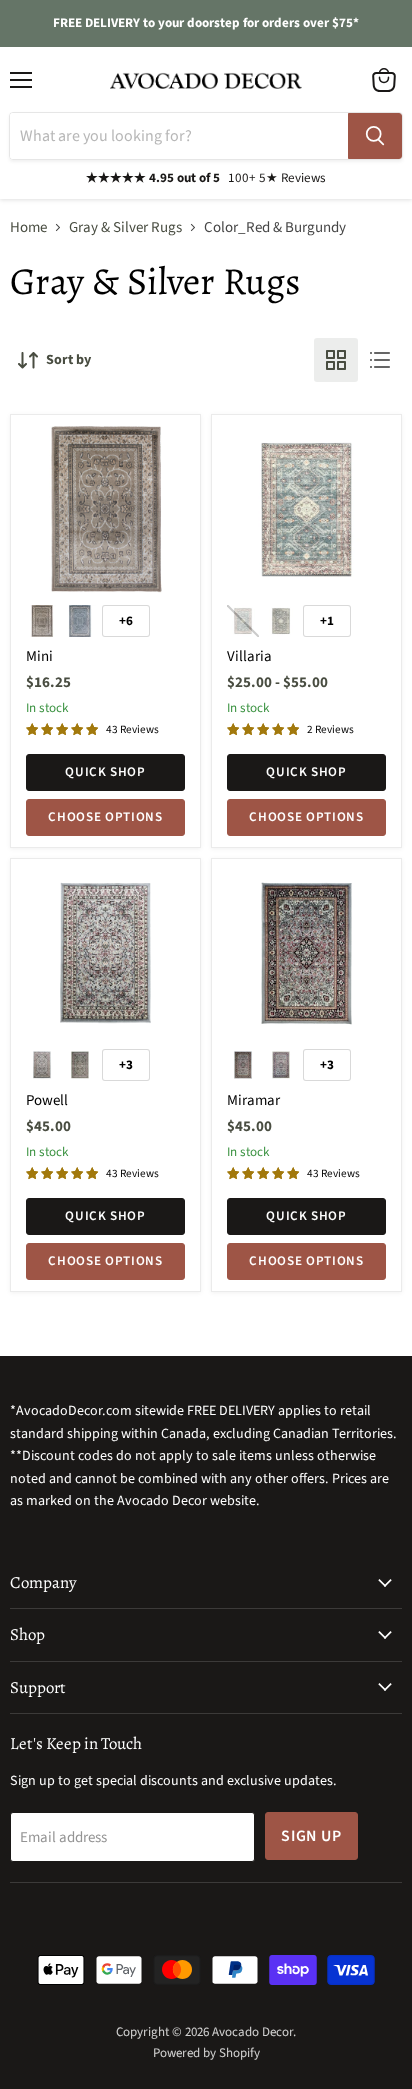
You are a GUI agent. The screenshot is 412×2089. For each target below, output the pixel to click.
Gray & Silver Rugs (125, 227)
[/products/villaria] (306, 509)
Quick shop (105, 772)
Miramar (253, 1100)
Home (28, 227)
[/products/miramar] (306, 953)
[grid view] (336, 360)
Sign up (311, 1836)
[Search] (375, 136)
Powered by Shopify (206, 2053)
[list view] (380, 360)
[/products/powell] (105, 953)
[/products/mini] (105, 509)
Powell (47, 1100)
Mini (39, 656)
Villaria (249, 656)
